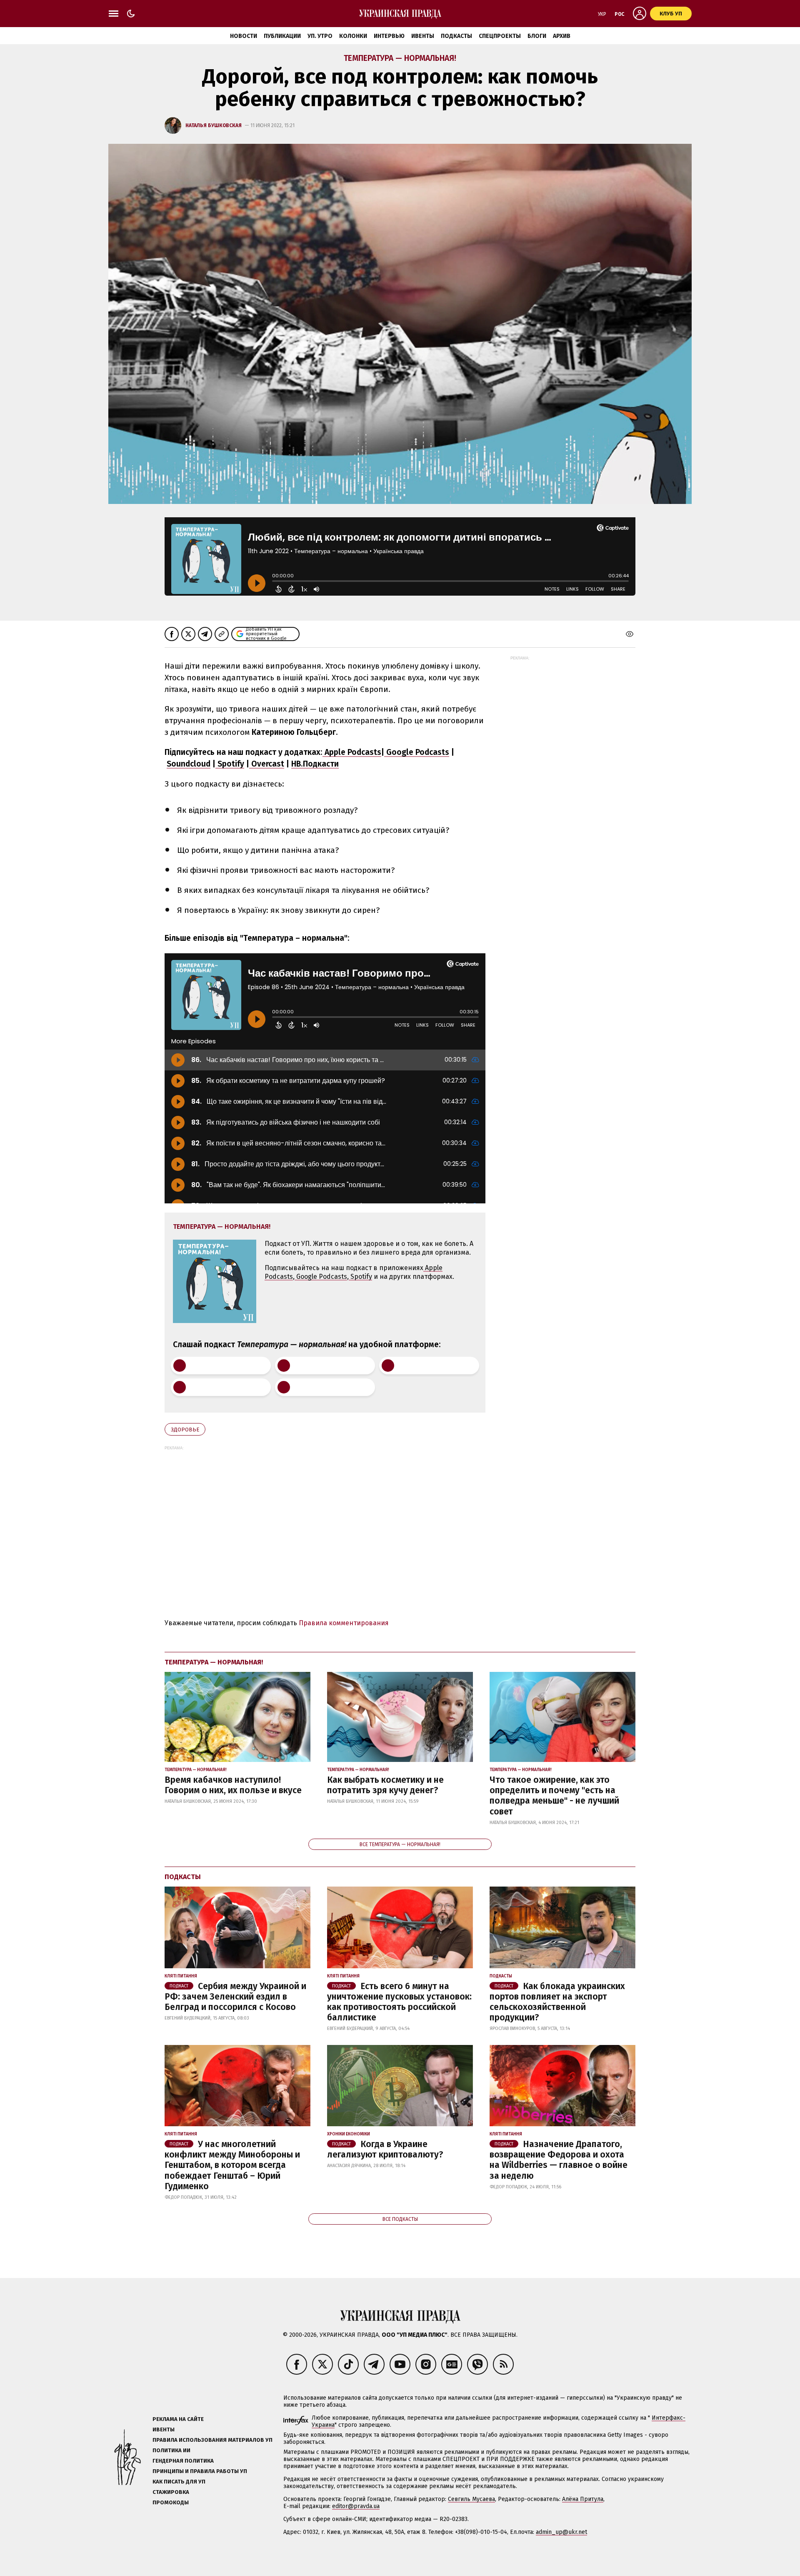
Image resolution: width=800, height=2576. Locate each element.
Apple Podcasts (352, 752)
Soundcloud (189, 764)
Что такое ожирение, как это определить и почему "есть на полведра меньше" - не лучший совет (554, 1796)
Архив (562, 36)
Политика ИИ (171, 2450)
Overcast (267, 764)
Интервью (389, 36)
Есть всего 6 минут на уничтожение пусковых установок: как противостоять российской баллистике (399, 2002)
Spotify (230, 764)
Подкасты (456, 36)
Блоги (537, 36)
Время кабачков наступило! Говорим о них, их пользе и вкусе (233, 1785)
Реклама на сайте (178, 2419)
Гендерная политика (183, 2461)
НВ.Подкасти (315, 764)
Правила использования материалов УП (212, 2440)
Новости (244, 36)
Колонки (353, 36)
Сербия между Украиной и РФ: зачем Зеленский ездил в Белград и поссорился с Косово (235, 1997)
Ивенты (423, 36)
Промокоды (171, 2502)
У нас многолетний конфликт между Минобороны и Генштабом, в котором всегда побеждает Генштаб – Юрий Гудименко (232, 2165)
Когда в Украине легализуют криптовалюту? (385, 2149)
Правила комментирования (344, 1623)
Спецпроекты (500, 36)
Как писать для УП (179, 2482)
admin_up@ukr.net (561, 2532)
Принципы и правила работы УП (200, 2471)
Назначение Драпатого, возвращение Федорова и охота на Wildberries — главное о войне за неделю (559, 2160)
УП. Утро (320, 36)
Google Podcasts (417, 752)
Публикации (282, 36)
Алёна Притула (583, 2499)
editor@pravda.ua (356, 2506)
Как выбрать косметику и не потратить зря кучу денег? (385, 1785)
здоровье (185, 1430)
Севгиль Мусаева (471, 2499)
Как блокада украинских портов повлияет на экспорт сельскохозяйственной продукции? (557, 2002)
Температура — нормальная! (400, 58)
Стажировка (171, 2492)
